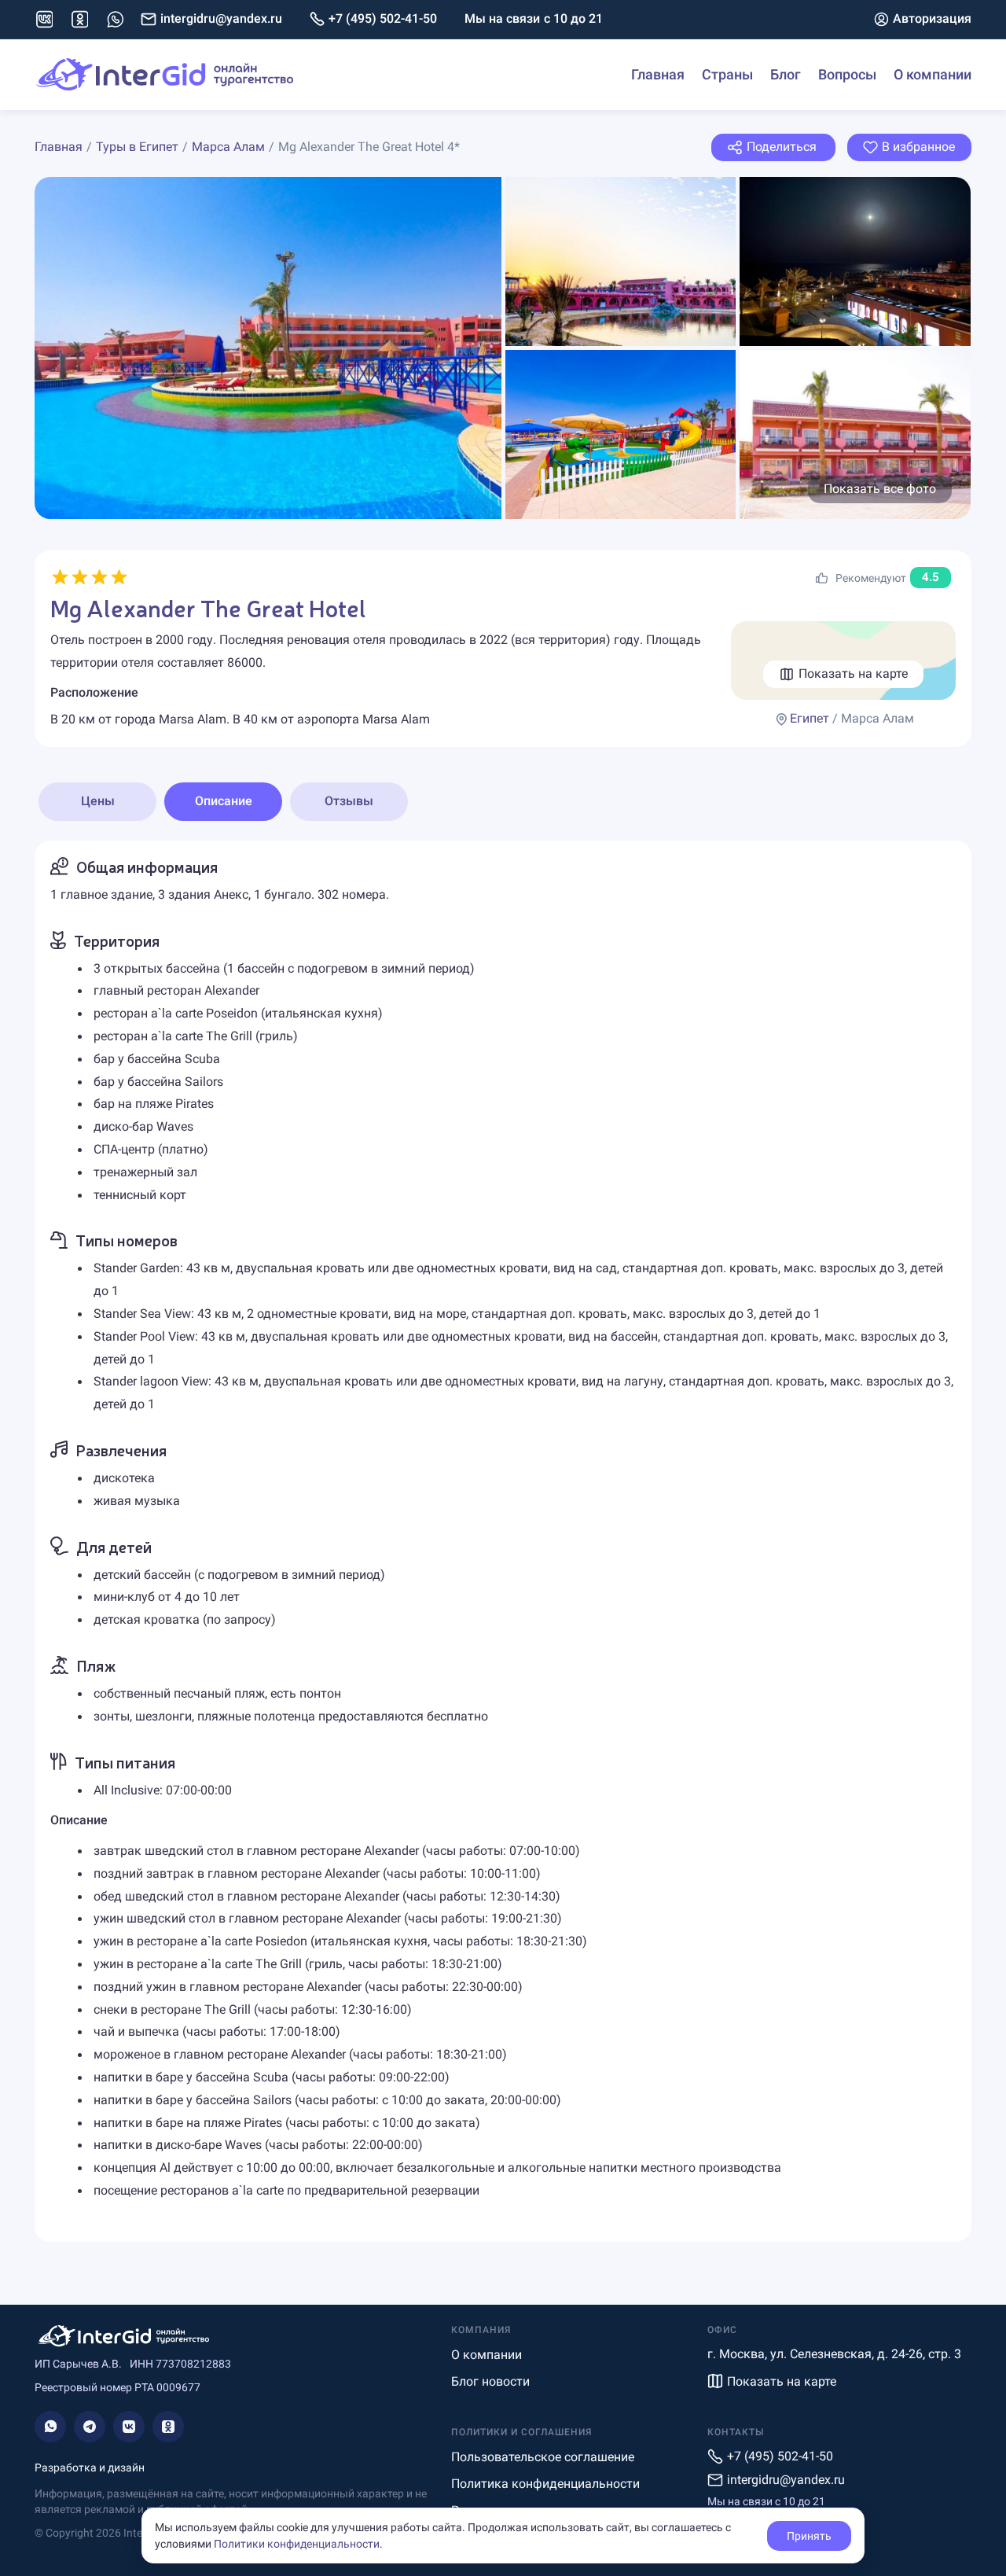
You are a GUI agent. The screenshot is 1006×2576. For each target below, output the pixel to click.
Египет (810, 718)
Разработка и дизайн (90, 2467)
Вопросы (847, 74)
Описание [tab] (224, 801)
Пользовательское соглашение (543, 2457)
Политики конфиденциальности (297, 2544)
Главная (658, 74)
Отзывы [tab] (349, 801)
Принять (809, 2536)
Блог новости (490, 2381)
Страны (727, 74)
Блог (786, 74)
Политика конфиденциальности (545, 2484)
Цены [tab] (98, 801)
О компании (933, 74)
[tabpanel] (503, 1541)
